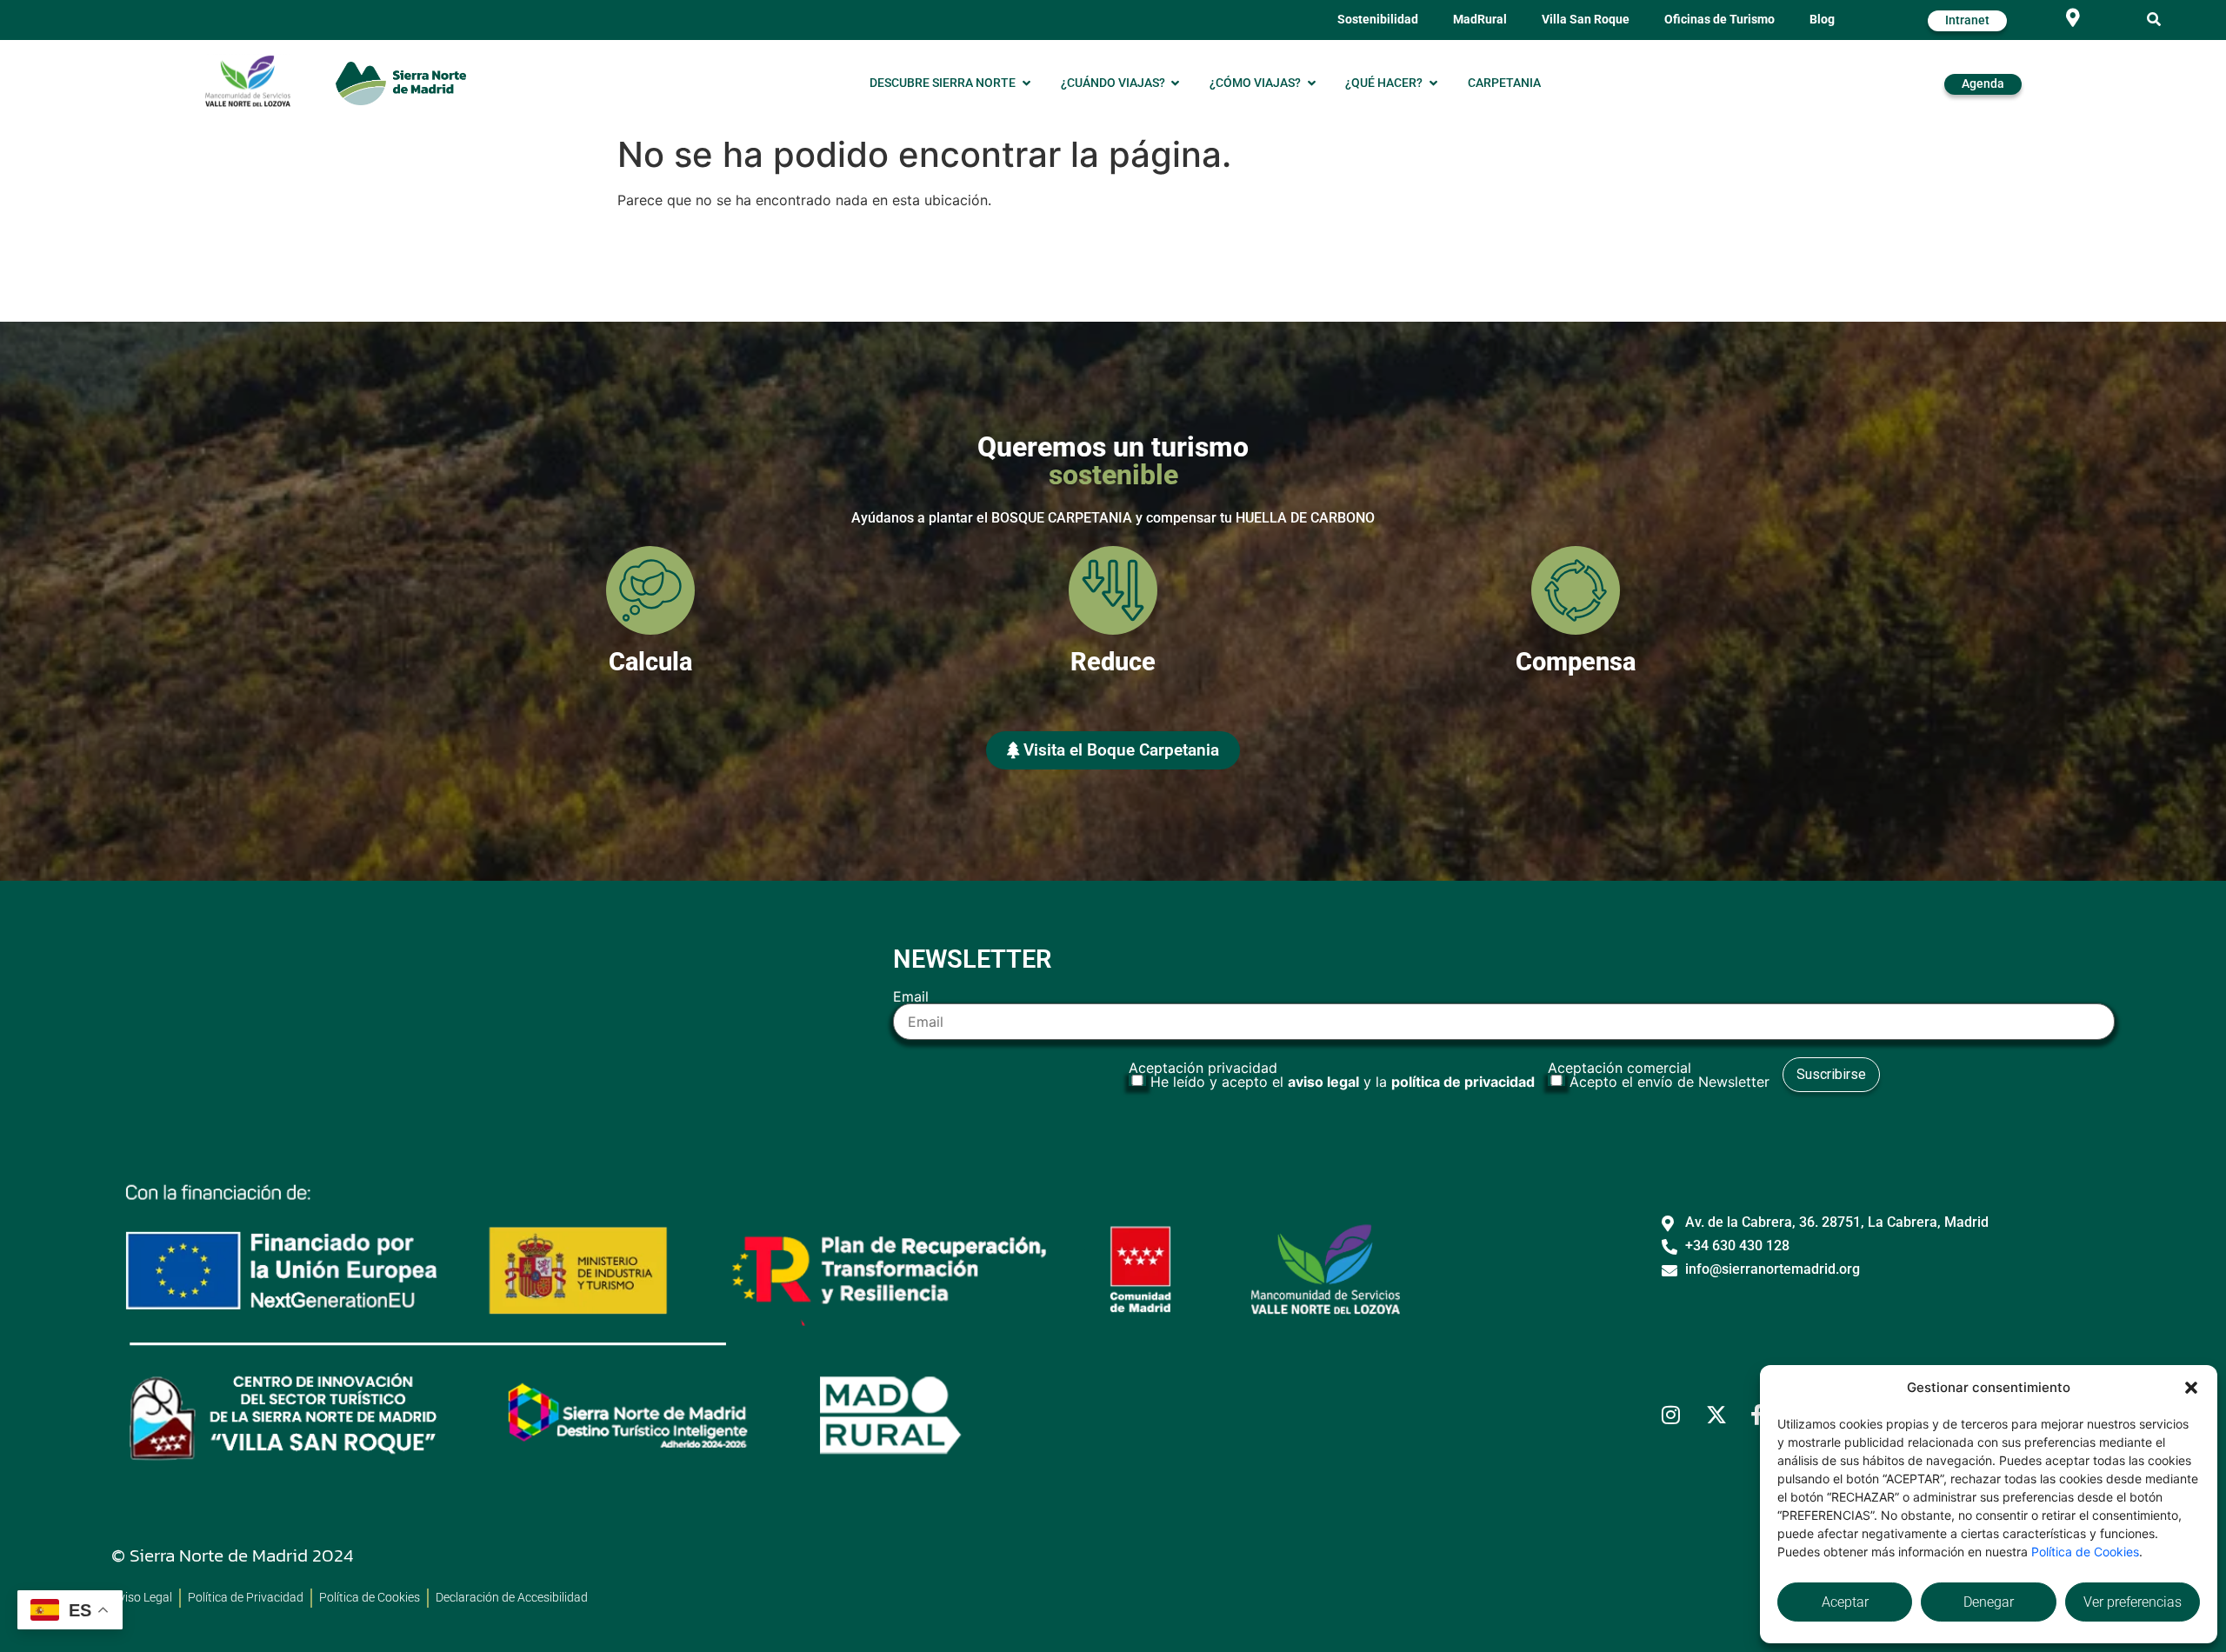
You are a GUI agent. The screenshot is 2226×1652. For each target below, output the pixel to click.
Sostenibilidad (1378, 20)
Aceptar (1845, 1602)
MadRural (1480, 20)
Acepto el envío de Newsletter (1669, 1082)
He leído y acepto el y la (1343, 1082)
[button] (2191, 1388)
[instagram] (1677, 1415)
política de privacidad (1463, 1082)
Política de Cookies (2085, 1552)
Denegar (1989, 1602)
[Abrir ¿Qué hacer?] (1433, 83)
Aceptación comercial (1659, 1075)
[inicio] (401, 83)
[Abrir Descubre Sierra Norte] (1026, 83)
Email (911, 997)
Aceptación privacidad (1332, 1075)
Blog (1822, 20)
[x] (1721, 1415)
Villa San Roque (1586, 20)
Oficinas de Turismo (1719, 20)
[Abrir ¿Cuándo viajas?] (1176, 83)
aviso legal (1323, 1082)
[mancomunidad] (248, 81)
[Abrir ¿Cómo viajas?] (1311, 83)
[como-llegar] (2073, 18)
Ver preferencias (2133, 1602)
